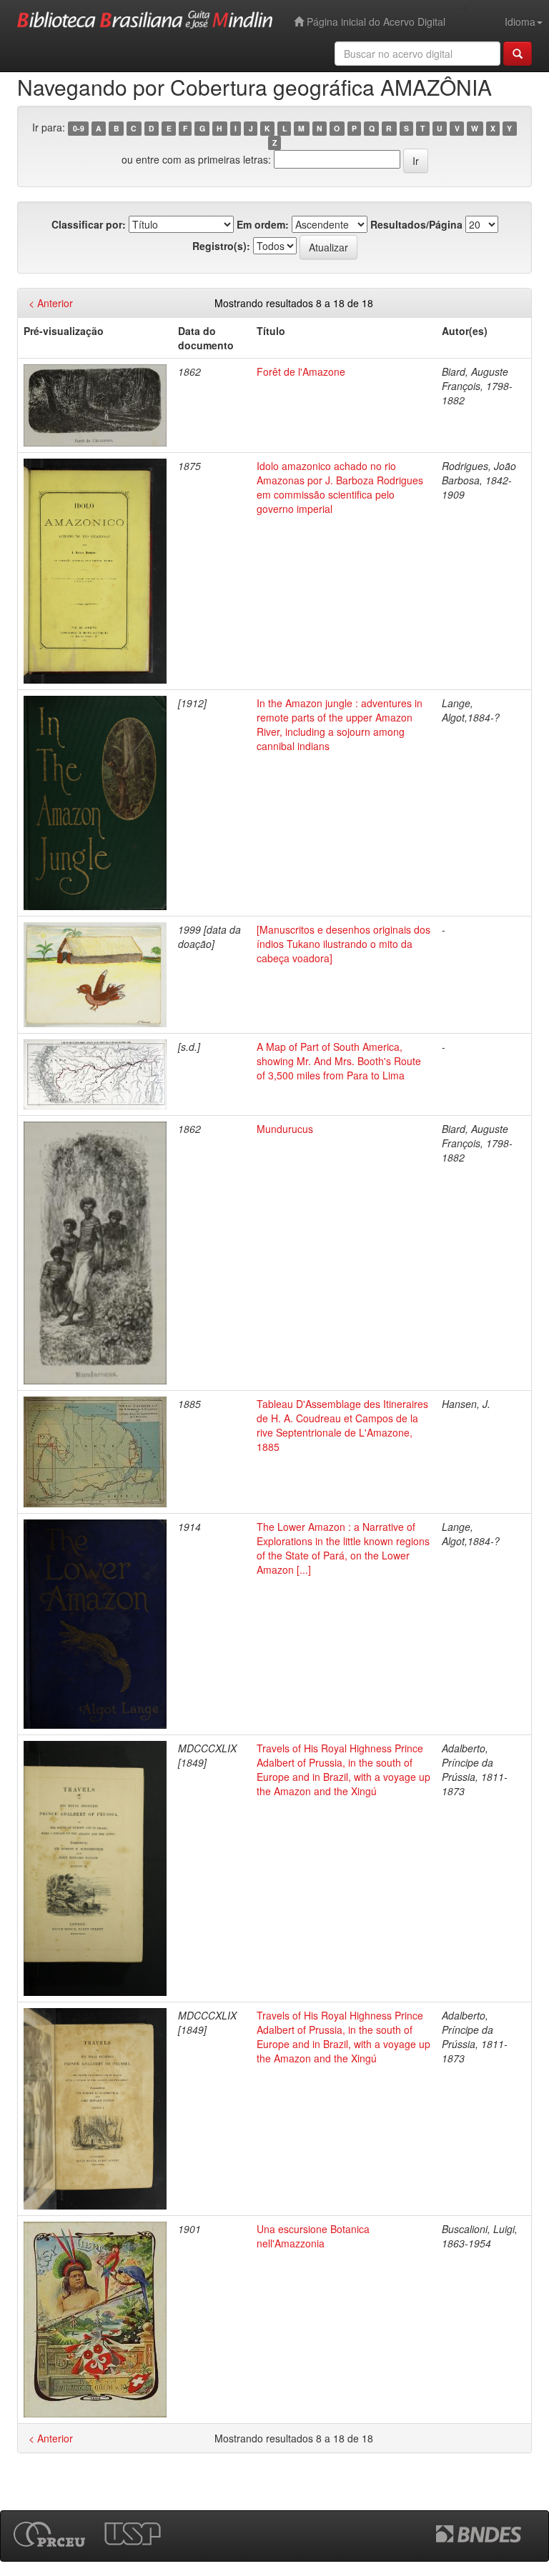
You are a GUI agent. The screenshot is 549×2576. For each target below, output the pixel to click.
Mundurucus (285, 1129)
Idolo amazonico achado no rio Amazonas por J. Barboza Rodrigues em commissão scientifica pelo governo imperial (340, 487)
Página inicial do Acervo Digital (375, 21)
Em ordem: (263, 224)
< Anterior (51, 303)
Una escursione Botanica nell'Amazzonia (313, 2236)
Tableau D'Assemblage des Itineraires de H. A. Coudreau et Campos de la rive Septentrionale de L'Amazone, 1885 (342, 1425)
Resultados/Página (416, 224)
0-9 (79, 128)
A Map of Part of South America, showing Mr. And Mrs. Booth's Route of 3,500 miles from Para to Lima (339, 1061)
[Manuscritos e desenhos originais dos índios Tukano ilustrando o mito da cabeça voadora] (343, 944)
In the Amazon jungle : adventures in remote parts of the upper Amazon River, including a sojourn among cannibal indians (340, 724)
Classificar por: (89, 224)
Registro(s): (221, 246)
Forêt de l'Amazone (301, 371)
